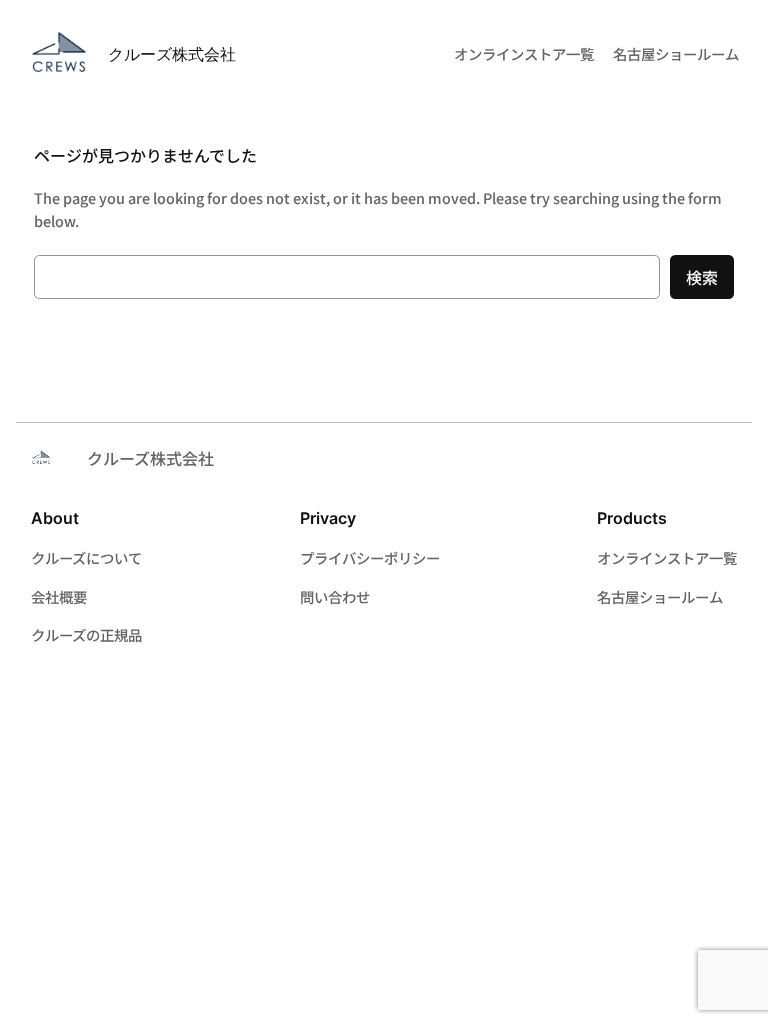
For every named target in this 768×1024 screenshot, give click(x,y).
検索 (702, 277)
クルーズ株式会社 (172, 54)
